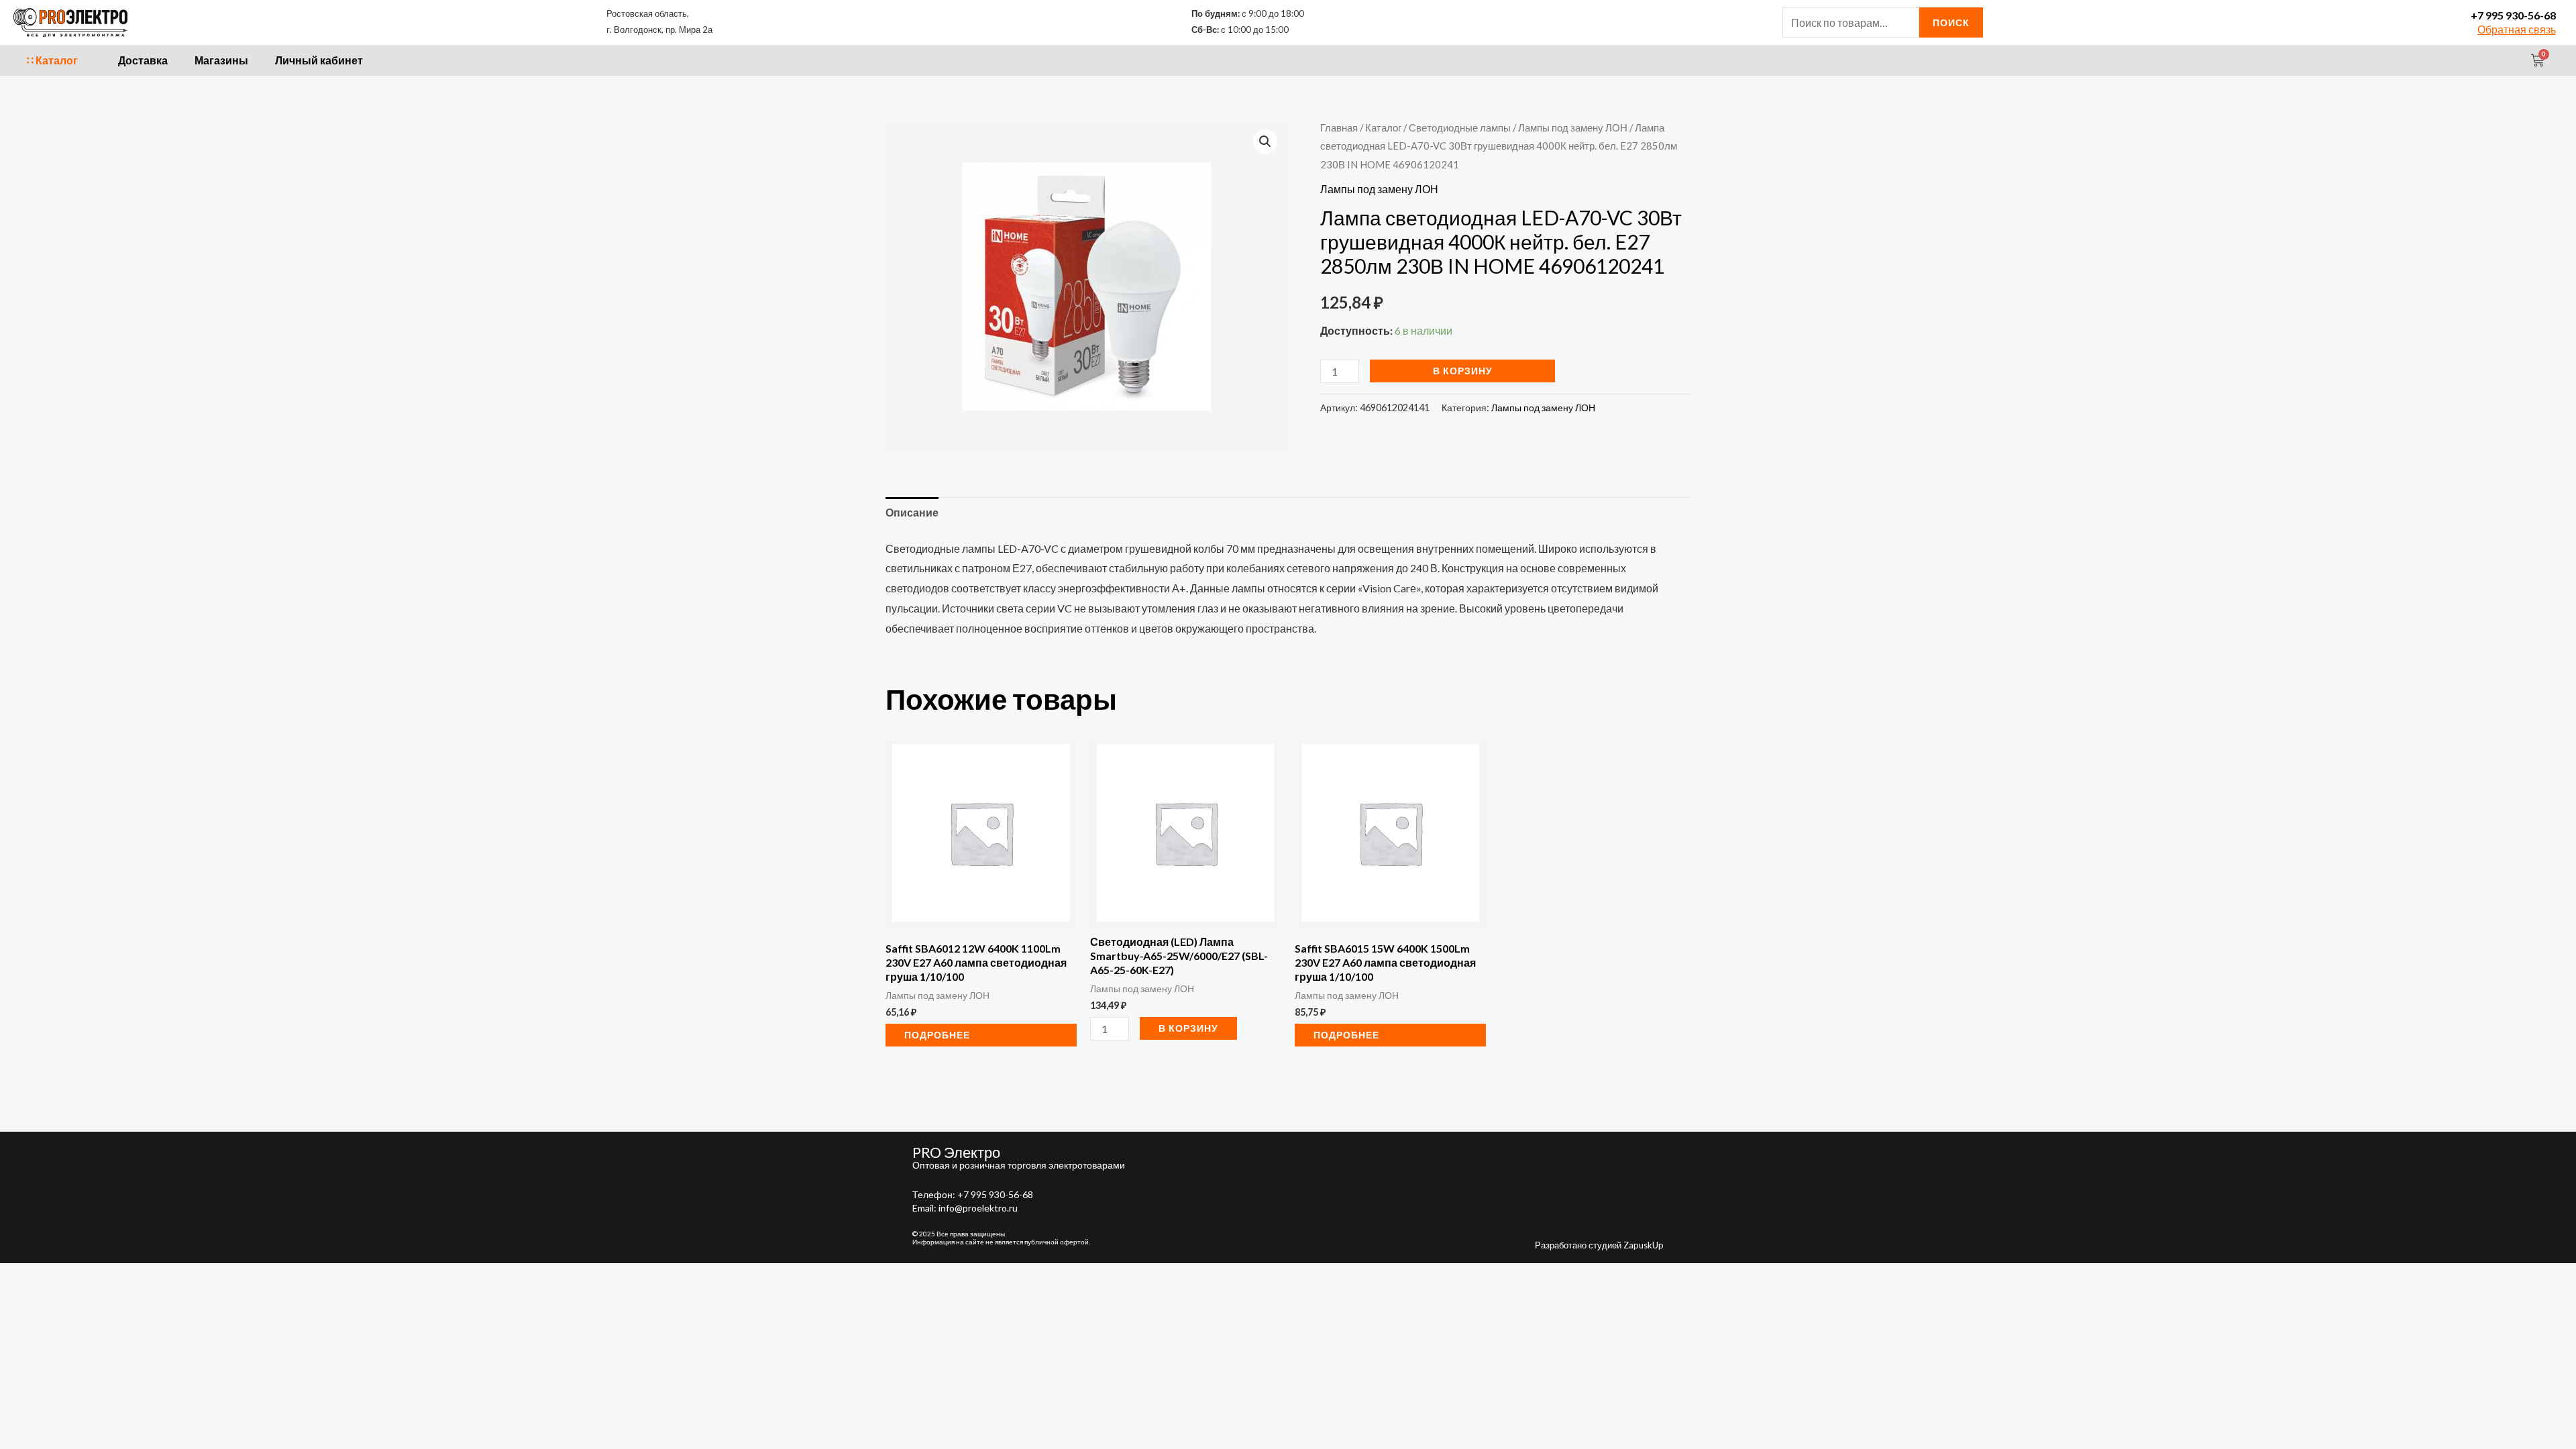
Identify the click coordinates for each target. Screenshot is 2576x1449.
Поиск (1951, 22)
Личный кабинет (319, 60)
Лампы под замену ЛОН (1573, 127)
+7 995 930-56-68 (2513, 15)
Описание (912, 512)
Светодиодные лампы (1460, 127)
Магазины (221, 60)
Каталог (1383, 127)
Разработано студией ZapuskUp (1599, 1245)
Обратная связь (2517, 29)
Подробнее (937, 1035)
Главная (1339, 127)
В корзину (1463, 371)
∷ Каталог (52, 60)
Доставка (143, 60)
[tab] (912, 513)
